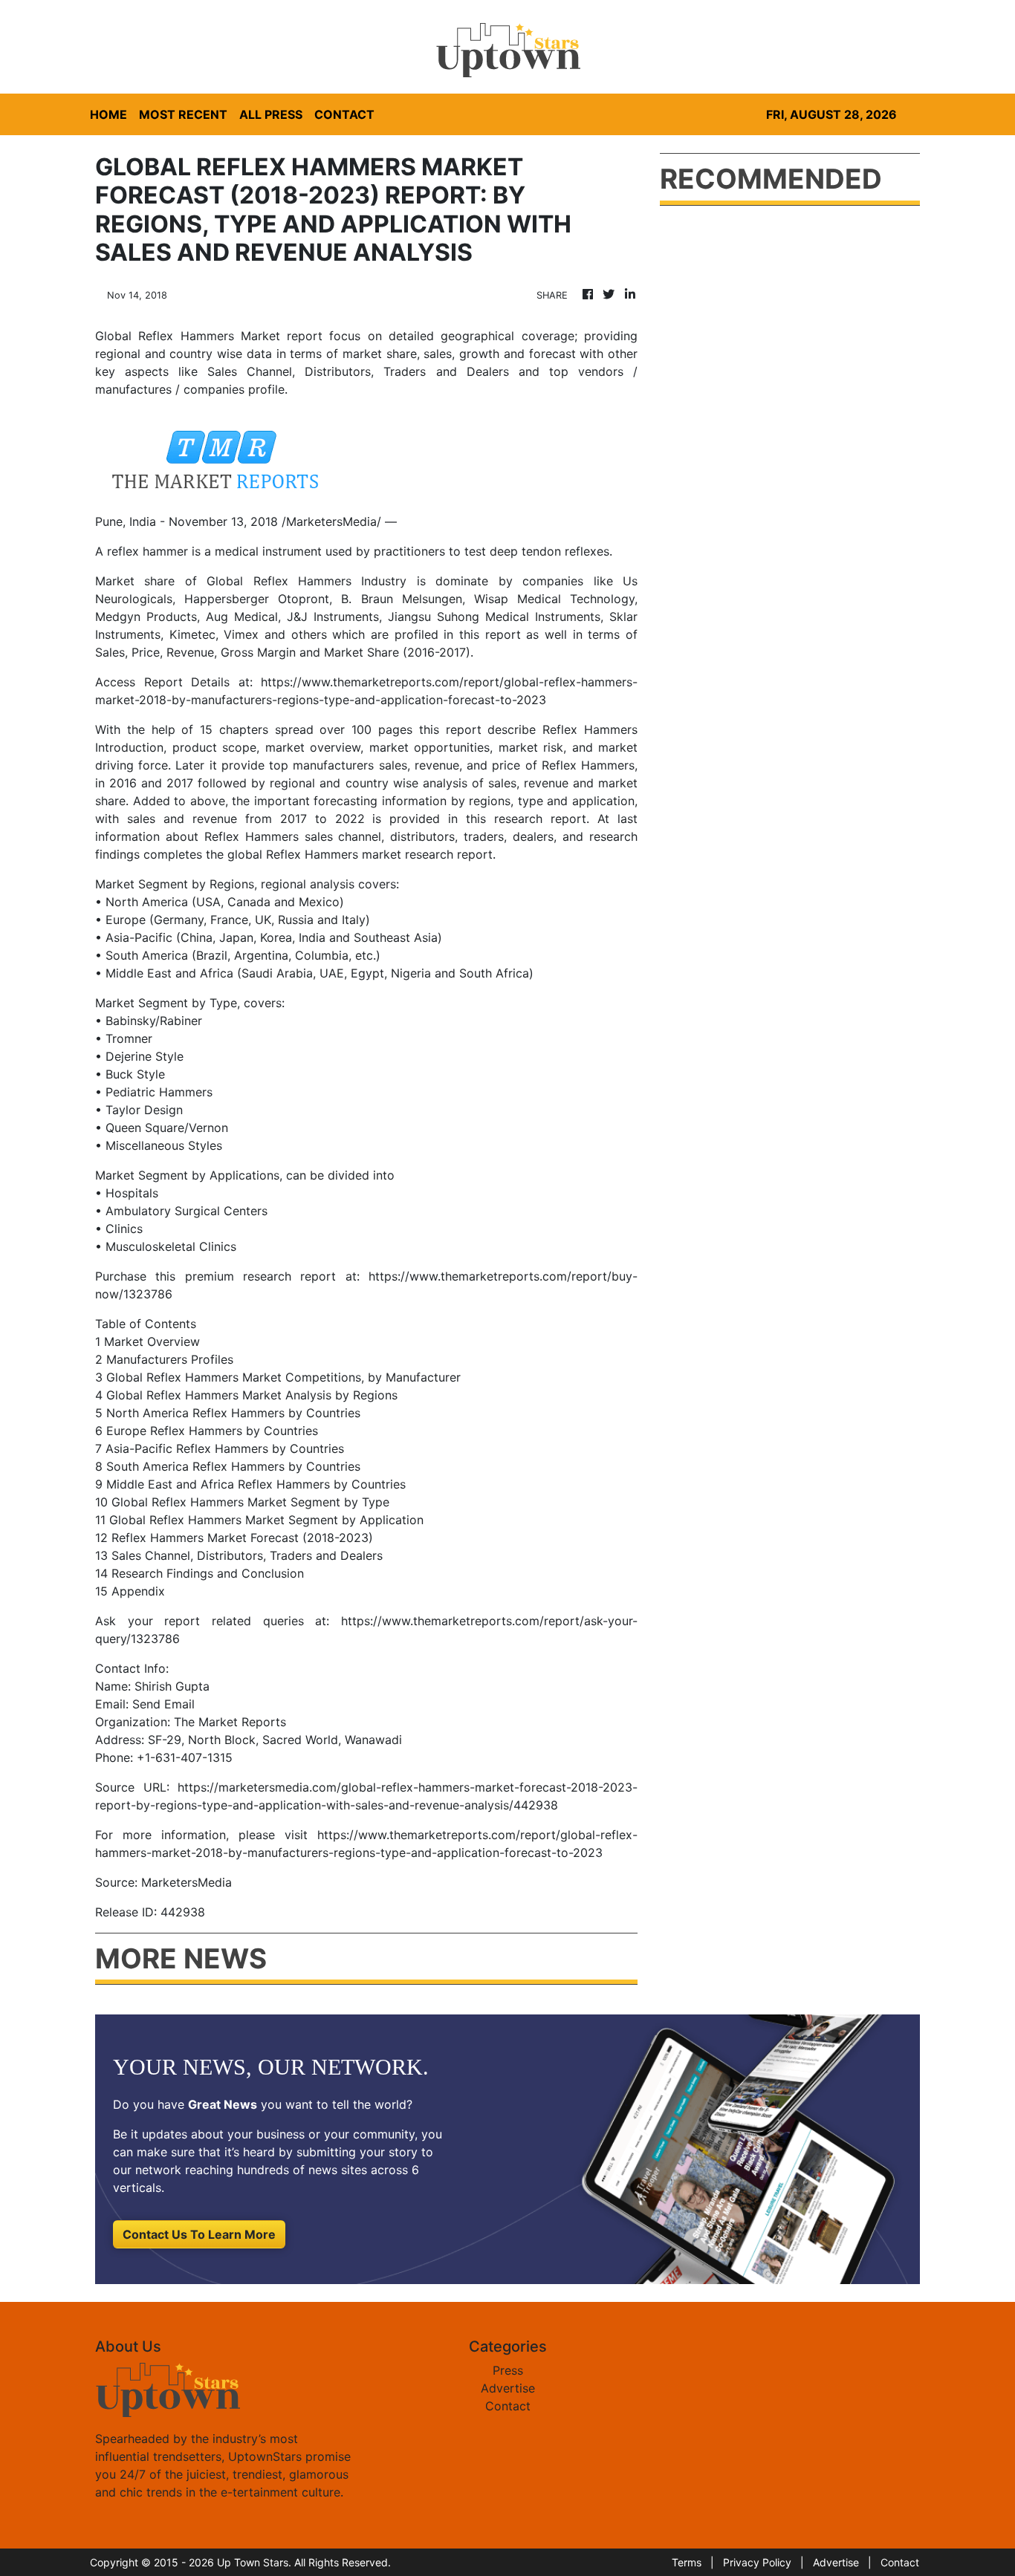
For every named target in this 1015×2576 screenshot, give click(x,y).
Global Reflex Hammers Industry (307, 581)
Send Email (163, 1704)
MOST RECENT (183, 114)
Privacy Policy (757, 2562)
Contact (508, 2406)
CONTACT (344, 114)
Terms (687, 2562)
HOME (108, 114)
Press (508, 2370)
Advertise (508, 2388)
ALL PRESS (271, 114)
